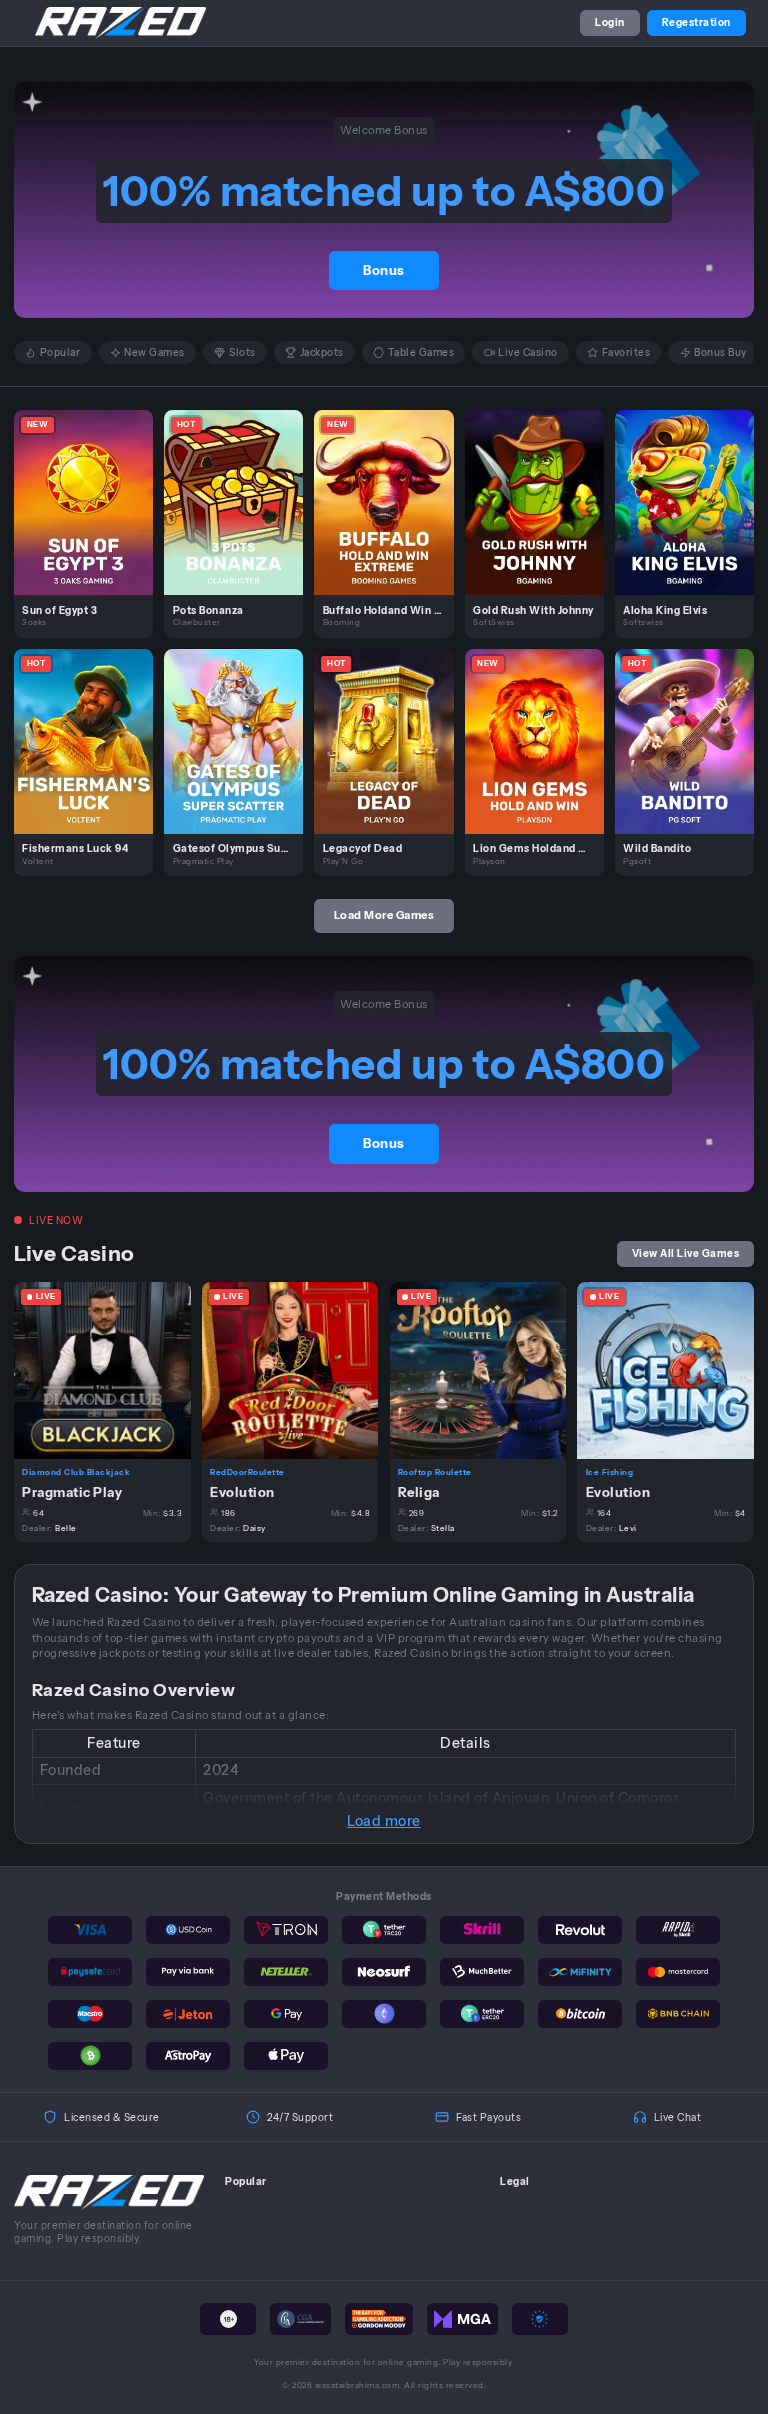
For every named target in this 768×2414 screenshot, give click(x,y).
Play (91, 486)
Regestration (696, 22)
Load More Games (384, 915)
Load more (384, 1821)
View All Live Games (686, 1253)
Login (610, 22)
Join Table (110, 1369)
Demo (92, 517)
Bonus (384, 270)
